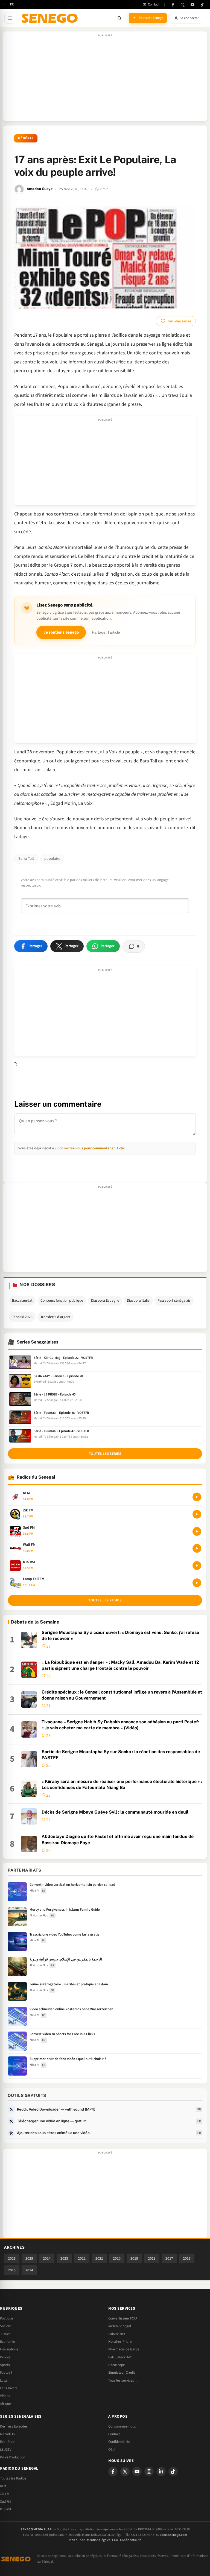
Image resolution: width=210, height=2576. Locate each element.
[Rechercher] (119, 18)
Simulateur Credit (122, 2373)
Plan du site (77, 2540)
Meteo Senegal (120, 2326)
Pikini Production (13, 2457)
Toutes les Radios (13, 2478)
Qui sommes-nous (122, 2426)
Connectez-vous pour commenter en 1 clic (91, 1148)
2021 (99, 2258)
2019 (134, 2258)
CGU (111, 2450)
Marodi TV (8, 2434)
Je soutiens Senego (61, 632)
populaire (52, 859)
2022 (82, 2258)
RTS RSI (5, 2509)
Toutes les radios (105, 1600)
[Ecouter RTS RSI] (197, 1566)
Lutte (4, 2380)
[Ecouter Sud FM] (197, 1531)
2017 (169, 2258)
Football (6, 2373)
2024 (47, 2258)
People (5, 2357)
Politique (7, 2318)
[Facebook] (173, 5)
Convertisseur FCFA (123, 2318)
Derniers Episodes (14, 2426)
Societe (6, 2326)
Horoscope (117, 2365)
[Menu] (10, 18)
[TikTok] (202, 5)
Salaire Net (117, 2334)
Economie (8, 2342)
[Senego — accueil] (51, 18)
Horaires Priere (120, 2342)
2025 (29, 2258)
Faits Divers (9, 2388)
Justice (5, 2334)
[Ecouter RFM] (197, 1497)
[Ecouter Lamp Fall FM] (197, 1583)
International (10, 2349)
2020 (117, 2258)
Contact (114, 2434)
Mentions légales (99, 2540)
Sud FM (5, 2502)
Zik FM (5, 2494)
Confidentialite (119, 2442)
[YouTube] (192, 5)
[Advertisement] (105, 79)
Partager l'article (106, 632)
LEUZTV (6, 2450)
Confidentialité (131, 2540)
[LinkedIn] (161, 2472)
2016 (187, 2258)
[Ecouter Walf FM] (197, 1548)
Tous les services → (123, 2380)
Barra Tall (26, 859)
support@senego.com (172, 2535)
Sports (5, 2365)
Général (26, 138)
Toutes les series (105, 1454)
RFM (3, 2486)
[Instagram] (149, 2472)
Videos (5, 2396)
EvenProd (7, 2442)
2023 (64, 2258)
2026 (12, 2258)
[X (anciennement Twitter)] (183, 5)
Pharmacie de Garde (124, 2349)
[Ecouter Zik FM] (197, 1514)
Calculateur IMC (120, 2357)
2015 (12, 2270)
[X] (125, 2472)
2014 (29, 2270)
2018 (152, 2258)
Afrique (5, 2404)
